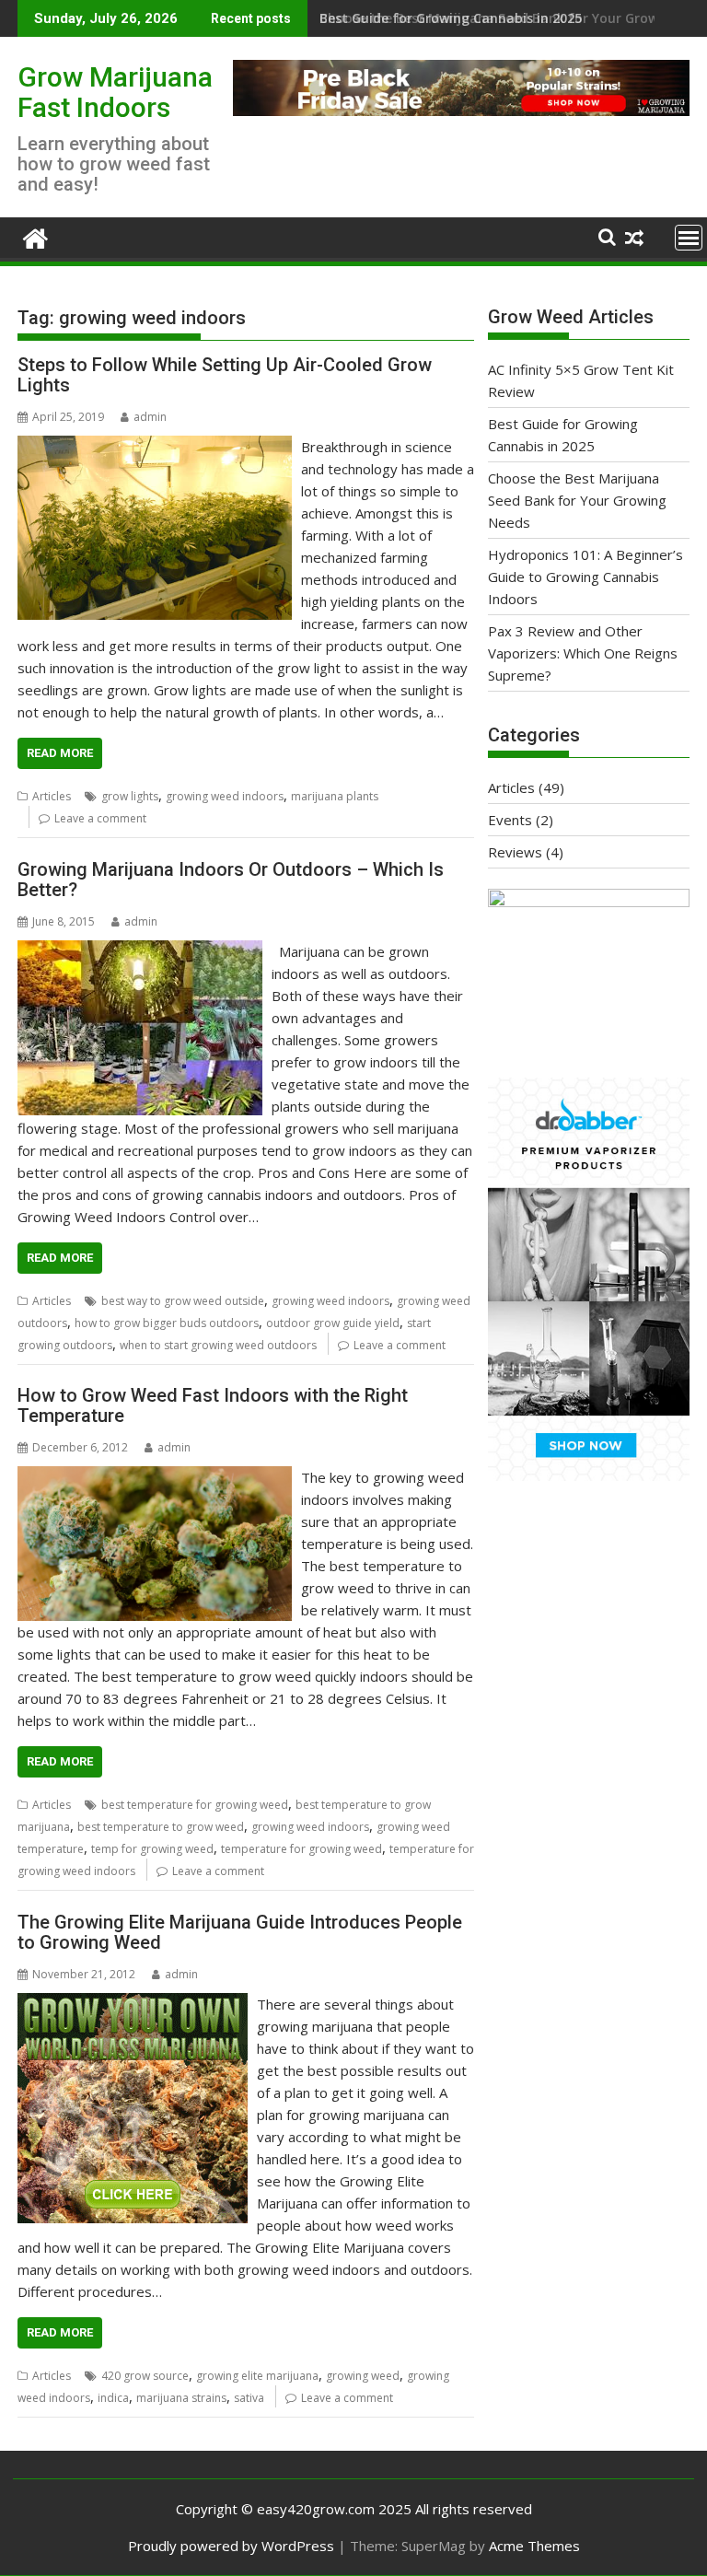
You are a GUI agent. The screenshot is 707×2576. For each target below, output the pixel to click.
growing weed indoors (225, 796)
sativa (249, 2398)
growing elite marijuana (257, 2376)
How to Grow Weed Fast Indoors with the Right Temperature (213, 1405)
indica (113, 2398)
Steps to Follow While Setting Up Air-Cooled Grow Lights (225, 375)
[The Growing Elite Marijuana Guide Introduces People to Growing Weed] (133, 2004)
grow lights (130, 796)
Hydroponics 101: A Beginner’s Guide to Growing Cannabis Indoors (585, 577)
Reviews (515, 852)
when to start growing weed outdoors (218, 1345)
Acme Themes (534, 2546)
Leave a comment (100, 818)
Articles (52, 796)
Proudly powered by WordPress (231, 2546)
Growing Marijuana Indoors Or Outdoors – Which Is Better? (231, 880)
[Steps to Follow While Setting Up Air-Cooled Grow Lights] (155, 447)
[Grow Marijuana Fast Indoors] (35, 236)
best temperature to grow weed (161, 1827)
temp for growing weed (152, 1849)
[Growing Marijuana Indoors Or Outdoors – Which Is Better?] (140, 951)
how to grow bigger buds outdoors (167, 1323)
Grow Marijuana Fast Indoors (115, 92)
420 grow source (145, 2376)
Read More (60, 753)
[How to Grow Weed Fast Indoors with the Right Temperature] (155, 1477)
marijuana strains (181, 2398)
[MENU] (689, 238)
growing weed (363, 2376)
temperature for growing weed (301, 1849)
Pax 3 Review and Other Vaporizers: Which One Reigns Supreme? (583, 653)
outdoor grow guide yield (333, 1323)
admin (150, 417)
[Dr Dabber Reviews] (589, 1475)
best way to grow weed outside (183, 1301)
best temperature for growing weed (195, 1805)
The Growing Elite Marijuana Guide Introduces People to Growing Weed (240, 1932)
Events (510, 820)
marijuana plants (335, 796)
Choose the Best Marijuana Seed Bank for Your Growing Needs (577, 500)
